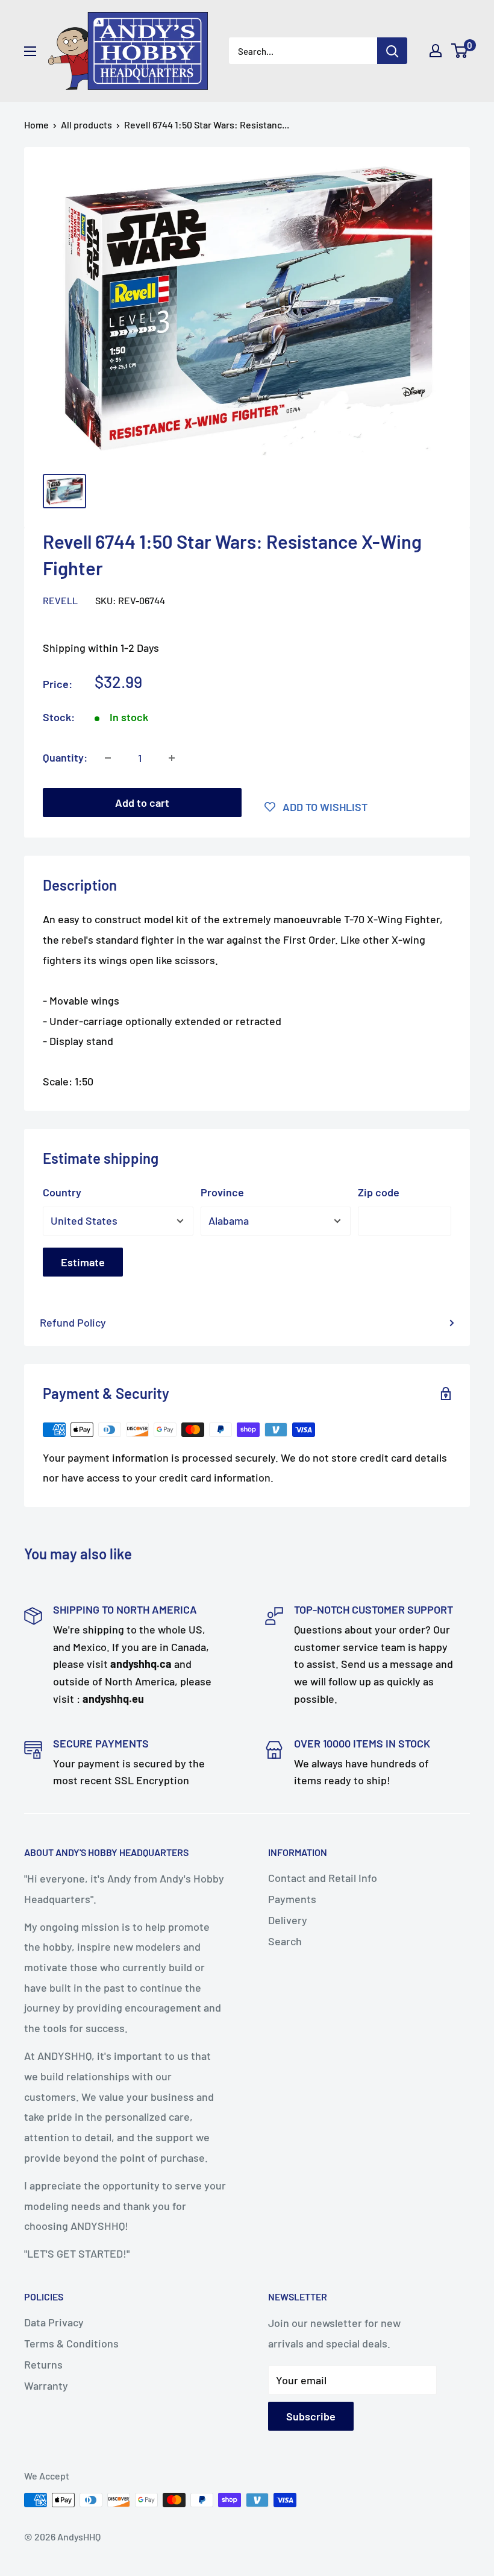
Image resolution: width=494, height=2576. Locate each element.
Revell (60, 600)
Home (36, 125)
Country (62, 1192)
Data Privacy (54, 2322)
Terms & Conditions (71, 2343)
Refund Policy (73, 1322)
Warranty (46, 2385)
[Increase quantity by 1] (172, 758)
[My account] (436, 51)
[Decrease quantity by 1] (108, 758)
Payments (292, 1899)
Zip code (379, 1192)
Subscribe (311, 2416)
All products (86, 125)
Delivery (288, 1920)
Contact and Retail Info (323, 1878)
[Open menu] (30, 51)
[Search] (392, 51)
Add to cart (142, 803)
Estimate (83, 1262)
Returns (43, 2364)
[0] (460, 51)
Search (285, 1941)
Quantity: (65, 757)
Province (222, 1192)
